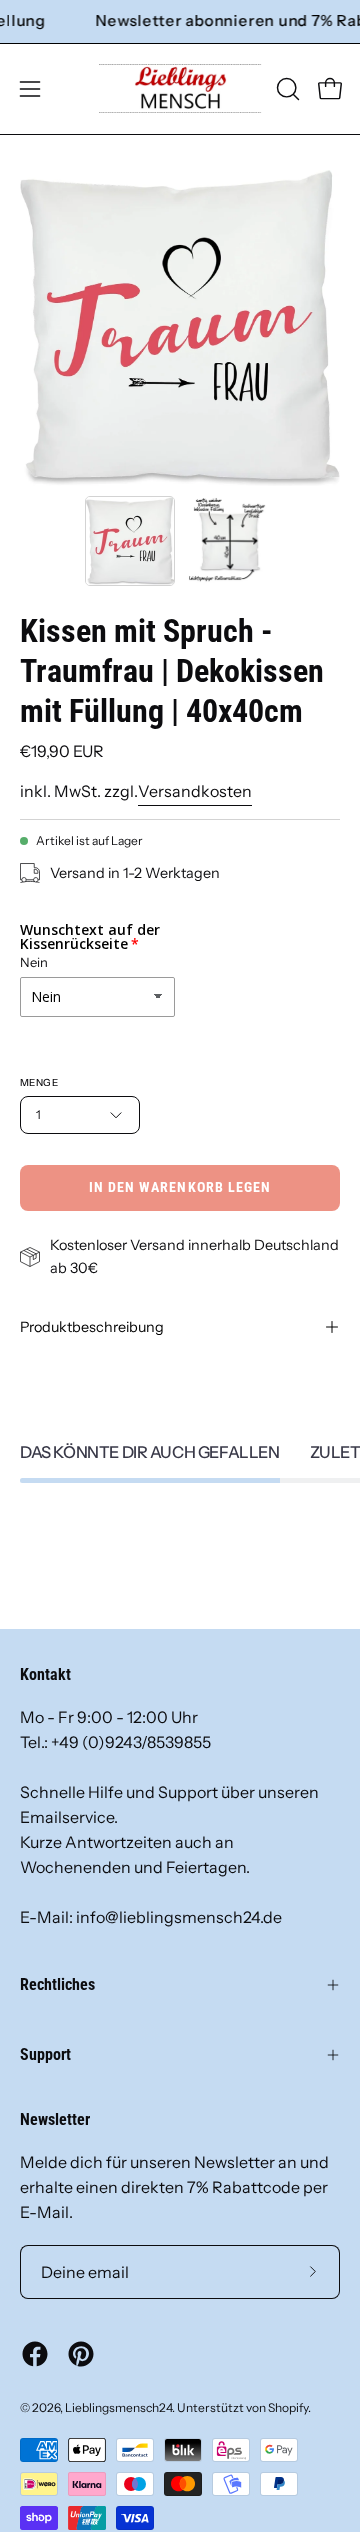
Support (45, 2054)
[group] (180, 21)
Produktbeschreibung (92, 1327)
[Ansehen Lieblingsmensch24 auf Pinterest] (81, 2354)
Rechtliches (57, 1984)
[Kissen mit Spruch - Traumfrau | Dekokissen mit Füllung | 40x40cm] (130, 541)
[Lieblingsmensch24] (180, 89)
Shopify (288, 2407)
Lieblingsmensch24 (118, 2407)
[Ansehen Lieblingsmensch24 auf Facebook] (35, 2354)
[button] (286, 89)
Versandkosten (195, 791)
